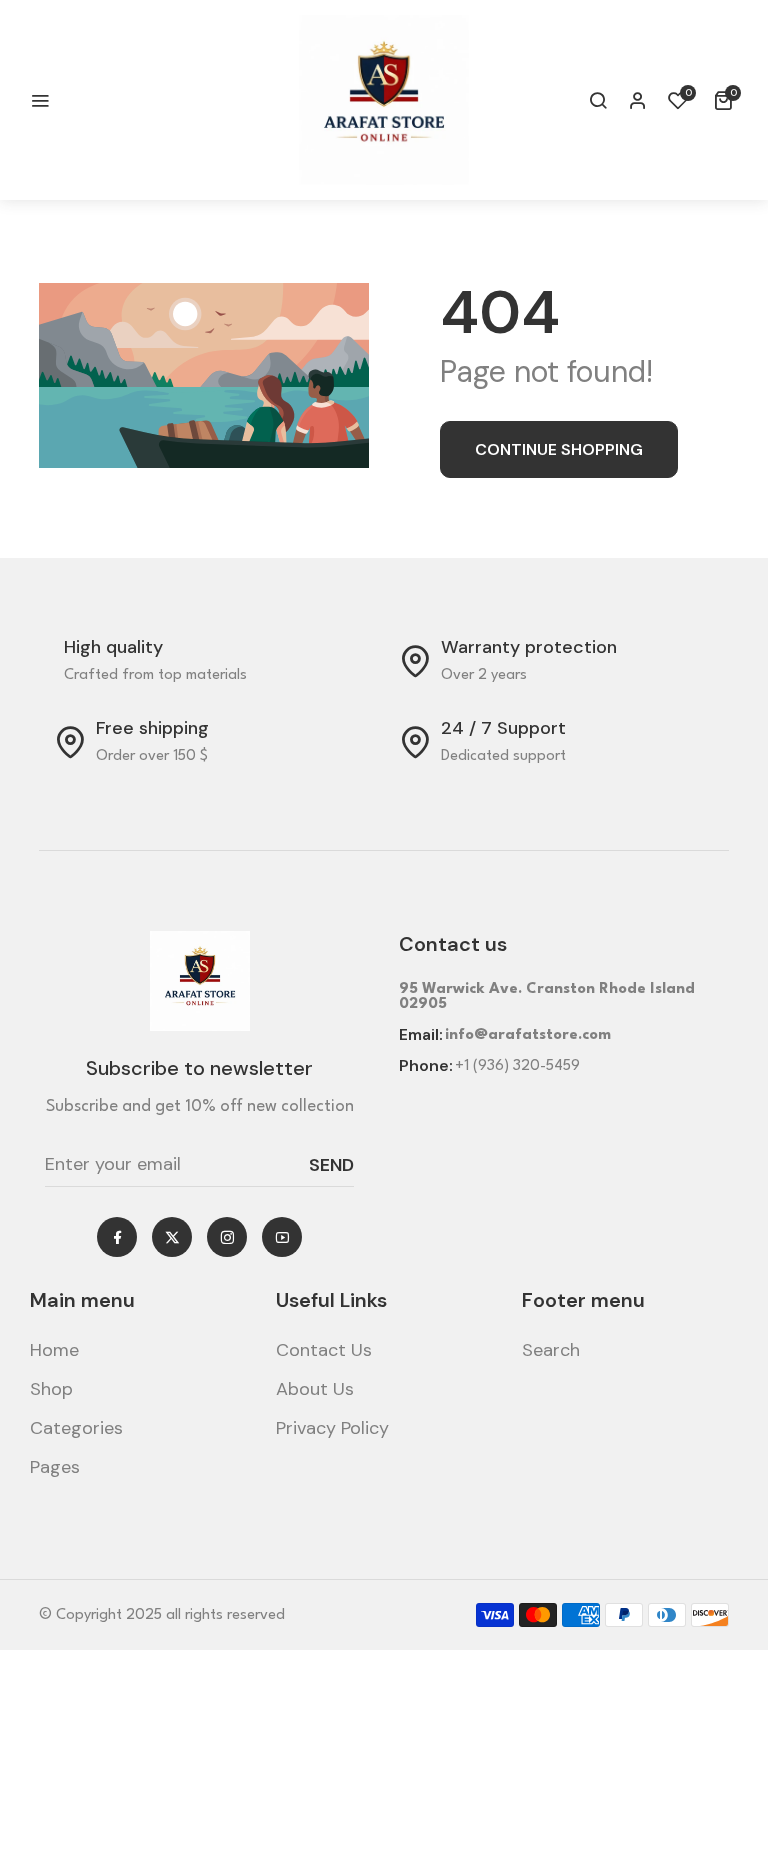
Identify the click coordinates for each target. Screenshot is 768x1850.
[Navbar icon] (40, 100)
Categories (76, 1428)
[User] (638, 100)
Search (551, 1350)
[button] (598, 100)
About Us (315, 1389)
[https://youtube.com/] (282, 1237)
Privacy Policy (332, 1428)
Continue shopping (559, 449)
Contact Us (324, 1350)
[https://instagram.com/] (227, 1237)
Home (54, 1350)
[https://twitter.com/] (172, 1237)
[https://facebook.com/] (117, 1237)
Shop (51, 1389)
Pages (55, 1467)
